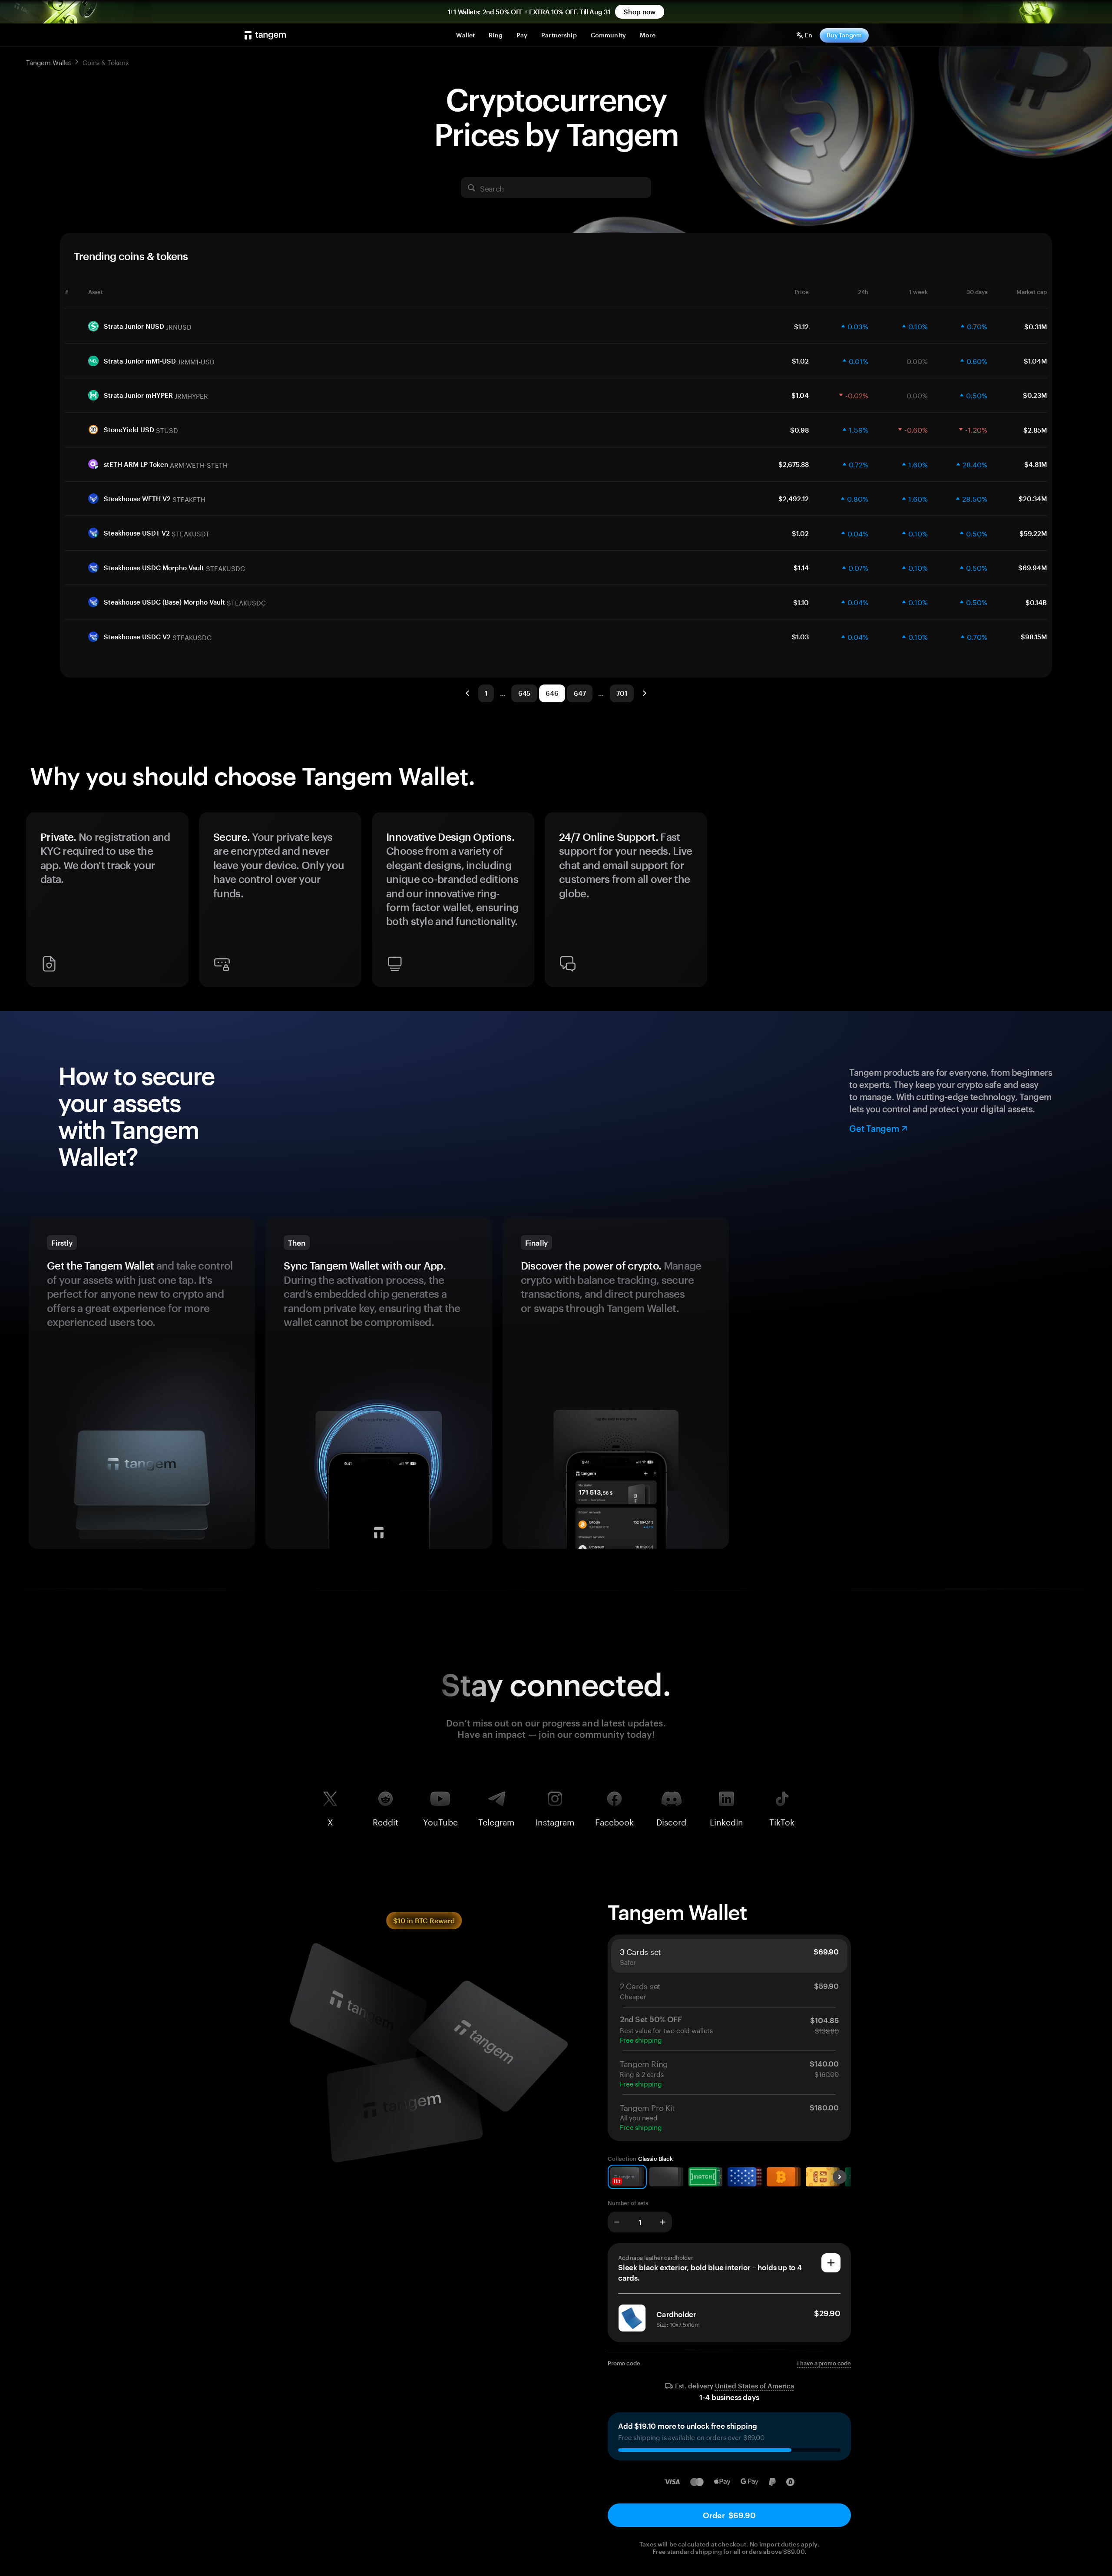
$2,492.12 (794, 499)
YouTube (440, 1820)
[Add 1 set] (663, 2222)
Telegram (496, 1820)
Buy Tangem (844, 35)
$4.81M (1036, 464)
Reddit (386, 1820)
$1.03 (800, 637)
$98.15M (1034, 637)
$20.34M (1033, 499)
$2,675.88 (794, 464)
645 (525, 693)
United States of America (755, 2386)
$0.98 (799, 430)
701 (622, 693)
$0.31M (1036, 327)
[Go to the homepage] (265, 35)
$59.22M (1033, 533)
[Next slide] (1076, 903)
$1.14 (801, 568)
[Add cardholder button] (831, 2263)
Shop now (640, 12)
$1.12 (801, 327)
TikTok (782, 1820)
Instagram (555, 1820)
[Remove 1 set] (617, 2222)
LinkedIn (726, 1820)
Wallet (465, 35)
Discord (671, 1820)
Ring (496, 35)
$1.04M (1035, 361)
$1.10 (801, 602)
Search (492, 188)
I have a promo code (824, 2363)
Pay (522, 35)
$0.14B (1036, 602)
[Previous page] (468, 693)
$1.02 (800, 361)
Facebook (614, 1820)
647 (580, 693)
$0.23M (1035, 395)
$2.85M (1035, 430)
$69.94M (1033, 568)
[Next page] (644, 693)
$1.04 (800, 395)
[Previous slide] (36, 903)
